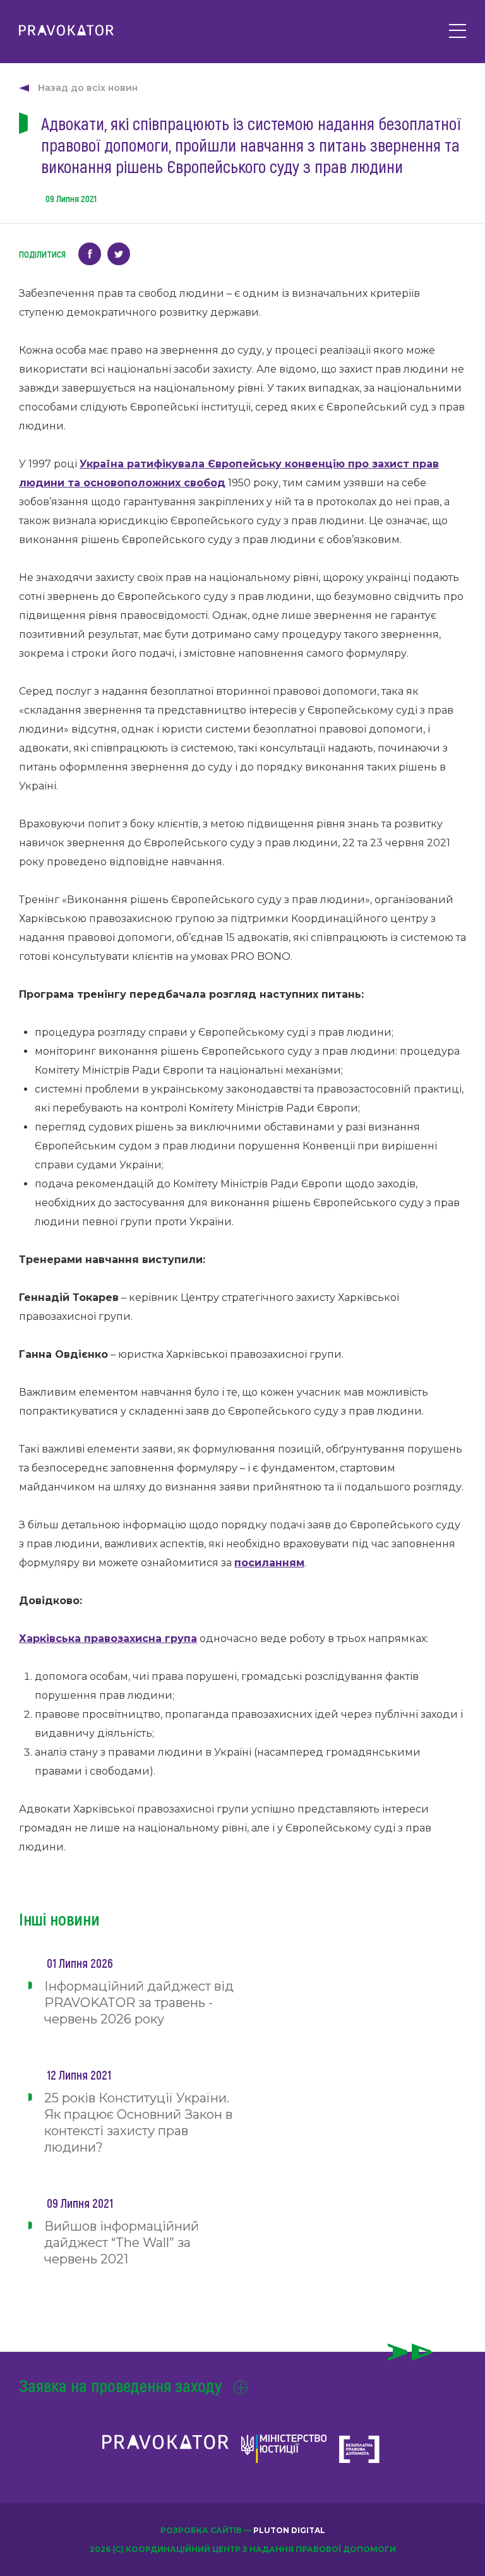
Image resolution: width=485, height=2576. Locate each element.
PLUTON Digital (289, 2530)
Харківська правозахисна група (108, 1638)
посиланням (269, 1563)
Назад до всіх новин (88, 88)
